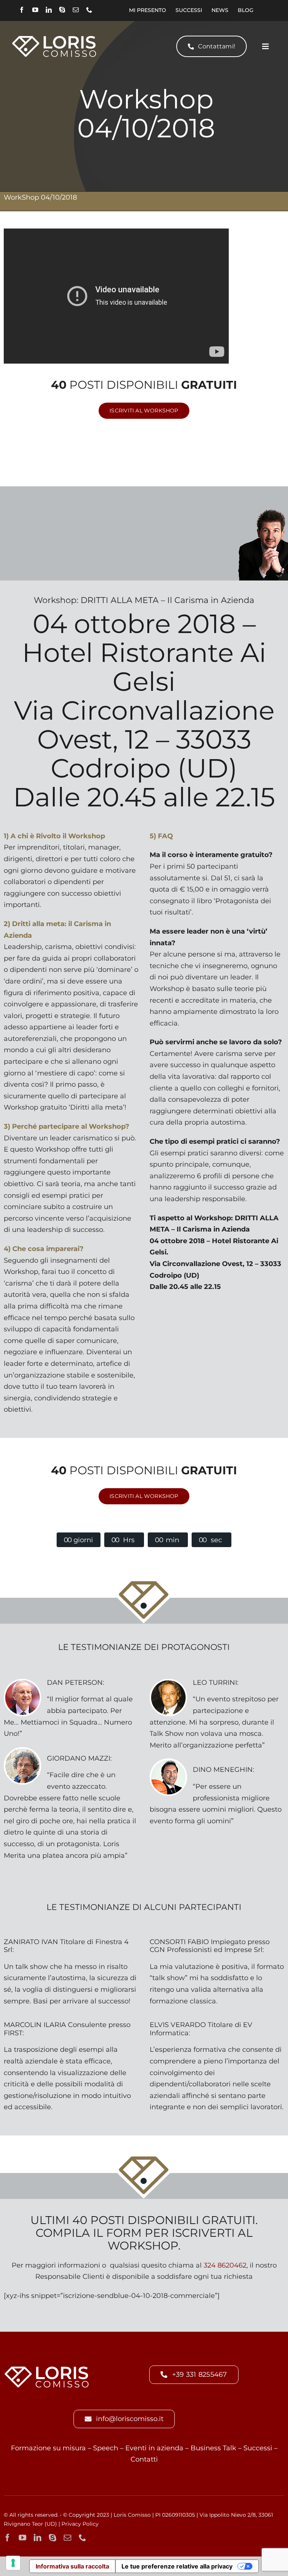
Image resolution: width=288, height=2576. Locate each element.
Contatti (144, 2459)
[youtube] (35, 10)
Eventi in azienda (154, 2448)
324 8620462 (225, 2265)
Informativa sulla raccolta (72, 2566)
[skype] (62, 10)
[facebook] (22, 10)
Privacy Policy (80, 2524)
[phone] (89, 10)
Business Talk (213, 2448)
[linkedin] (49, 10)
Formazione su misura (48, 2448)
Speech (106, 2448)
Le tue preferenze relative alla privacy (177, 2566)
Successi (258, 2448)
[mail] (76, 10)
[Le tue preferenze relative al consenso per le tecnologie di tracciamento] (13, 2563)
